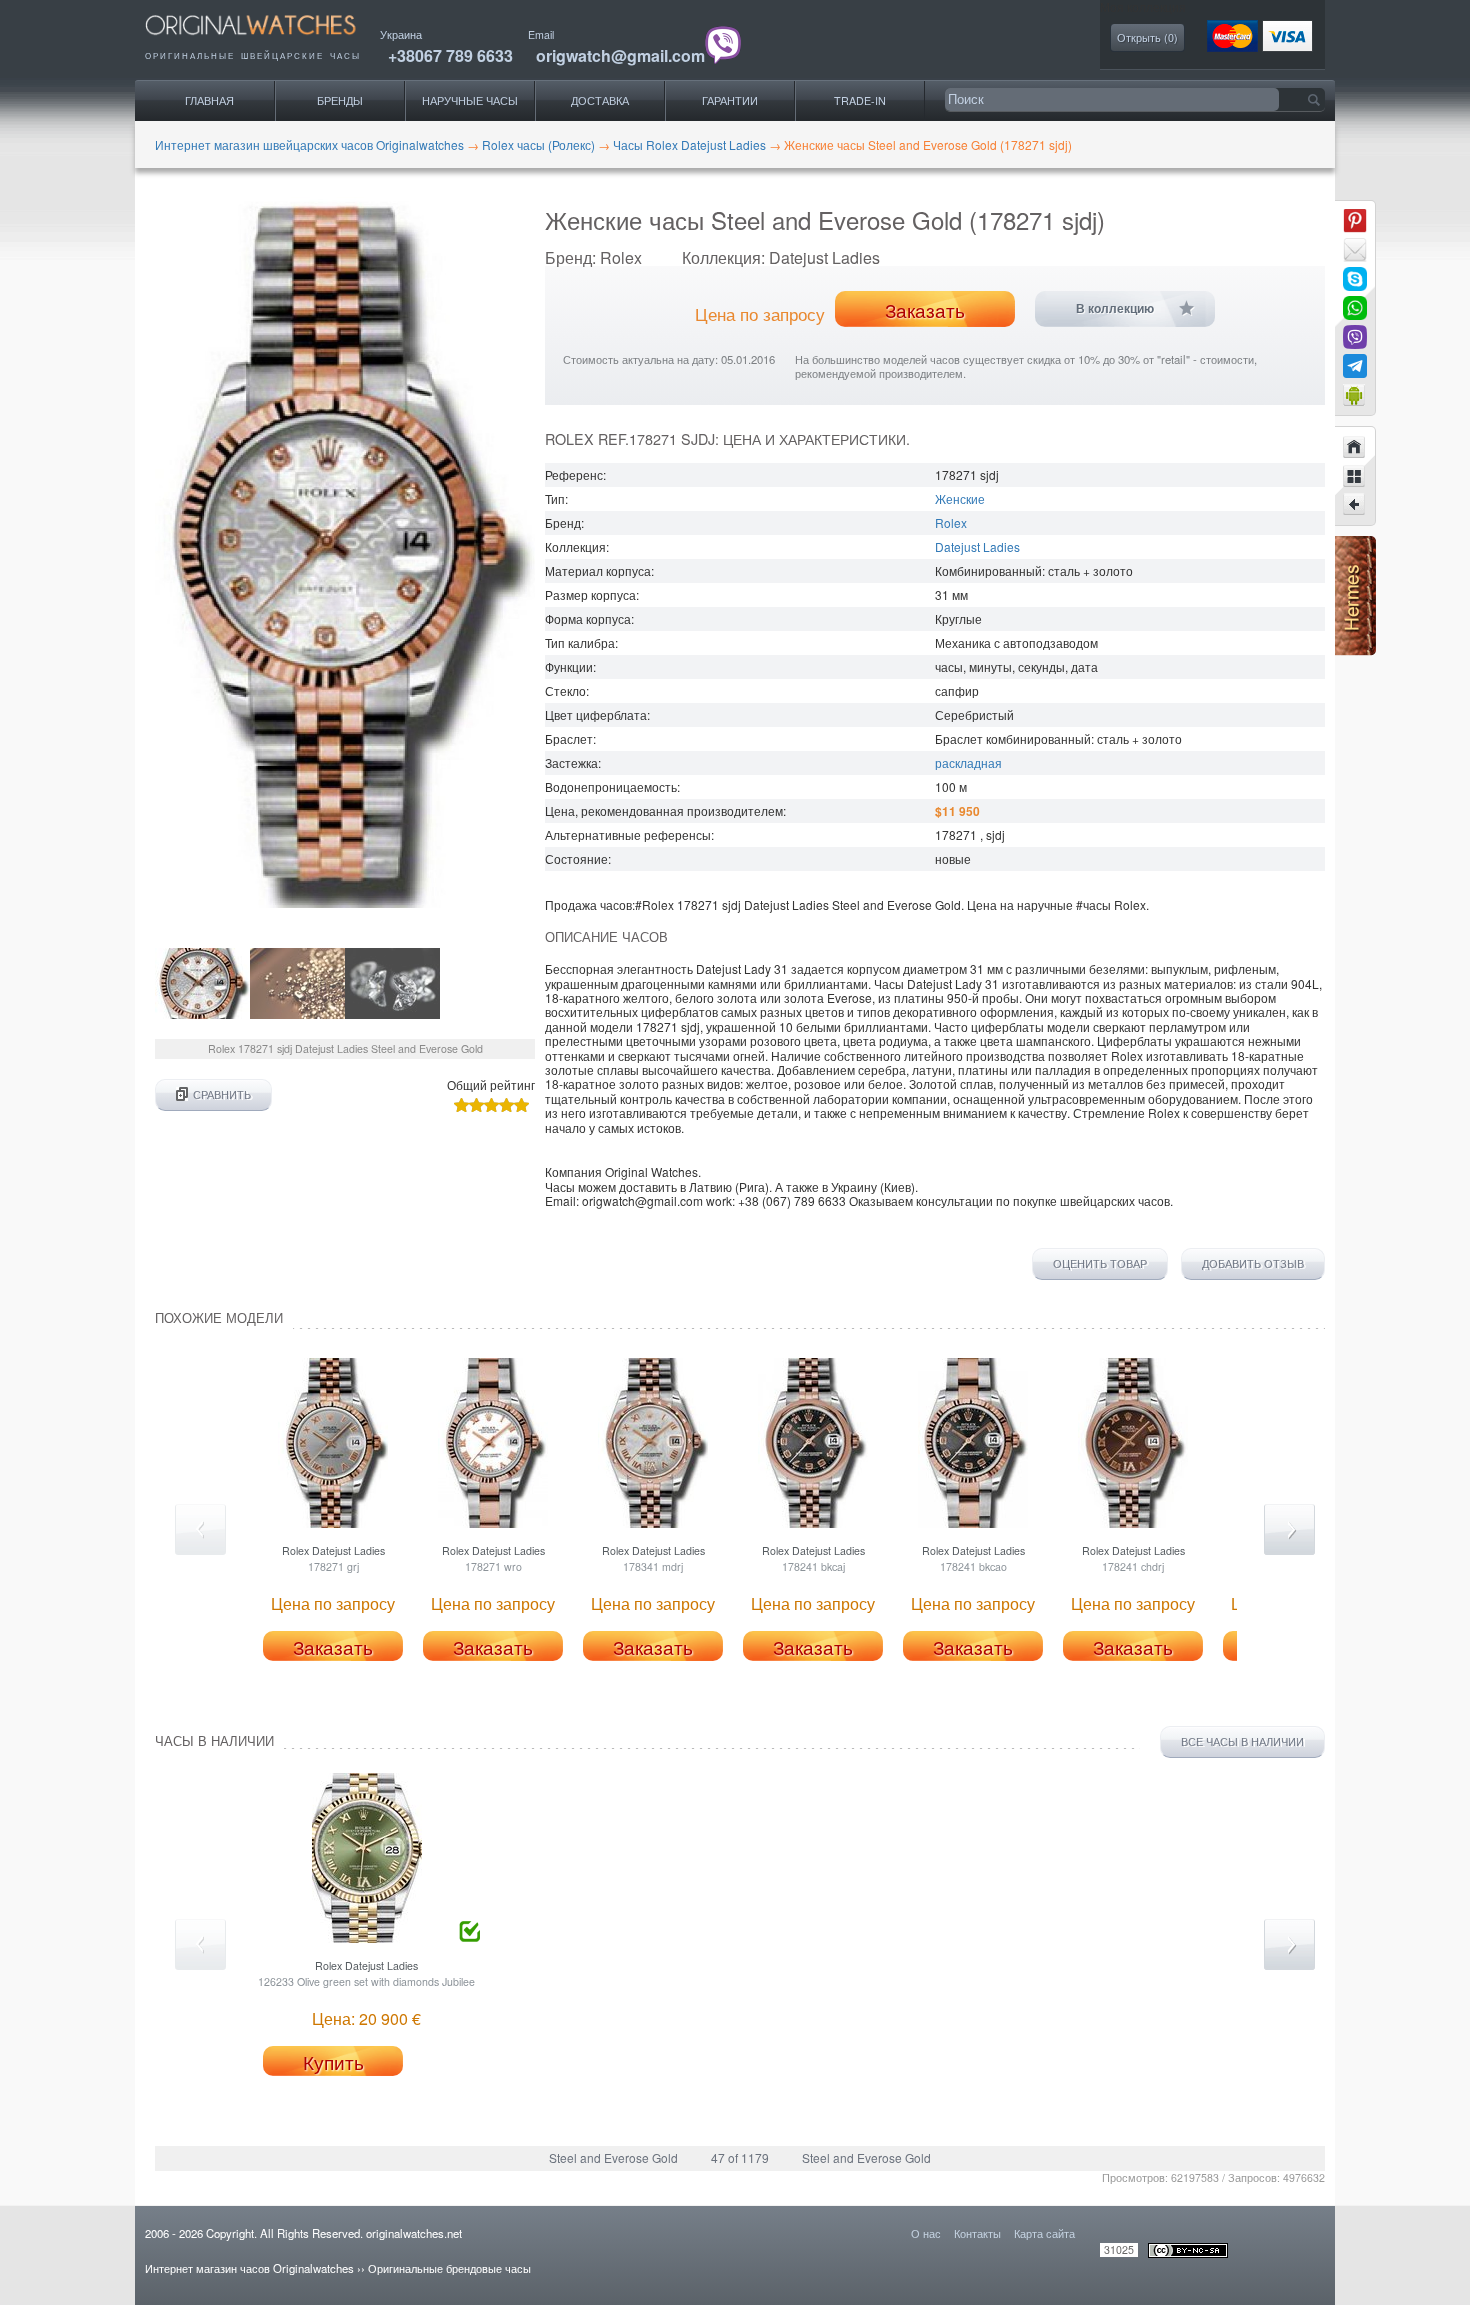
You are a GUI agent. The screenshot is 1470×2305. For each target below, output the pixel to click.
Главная (209, 100)
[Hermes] (1355, 650)
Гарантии (730, 100)
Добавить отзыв (1253, 1264)
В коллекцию (1115, 309)
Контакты (977, 2233)
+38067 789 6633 (450, 55)
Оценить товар (1100, 1264)
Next (1289, 1529)
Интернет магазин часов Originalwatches (249, 2268)
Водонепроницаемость (611, 786)
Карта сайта (1044, 2233)
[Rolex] (1355, 476)
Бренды (340, 100)
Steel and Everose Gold (613, 2157)
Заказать (925, 310)
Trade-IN (860, 100)
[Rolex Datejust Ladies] (1355, 505)
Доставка (600, 100)
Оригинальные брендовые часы (449, 2268)
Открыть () (1147, 37)
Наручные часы (470, 100)
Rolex (951, 522)
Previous (200, 1529)
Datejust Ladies (977, 546)
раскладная (968, 762)
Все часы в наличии (1242, 1741)
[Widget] (1355, 395)
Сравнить (222, 1094)
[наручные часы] (267, 40)
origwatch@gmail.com (620, 55)
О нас (926, 2233)
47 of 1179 (740, 2157)
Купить (333, 2062)
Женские (960, 498)
